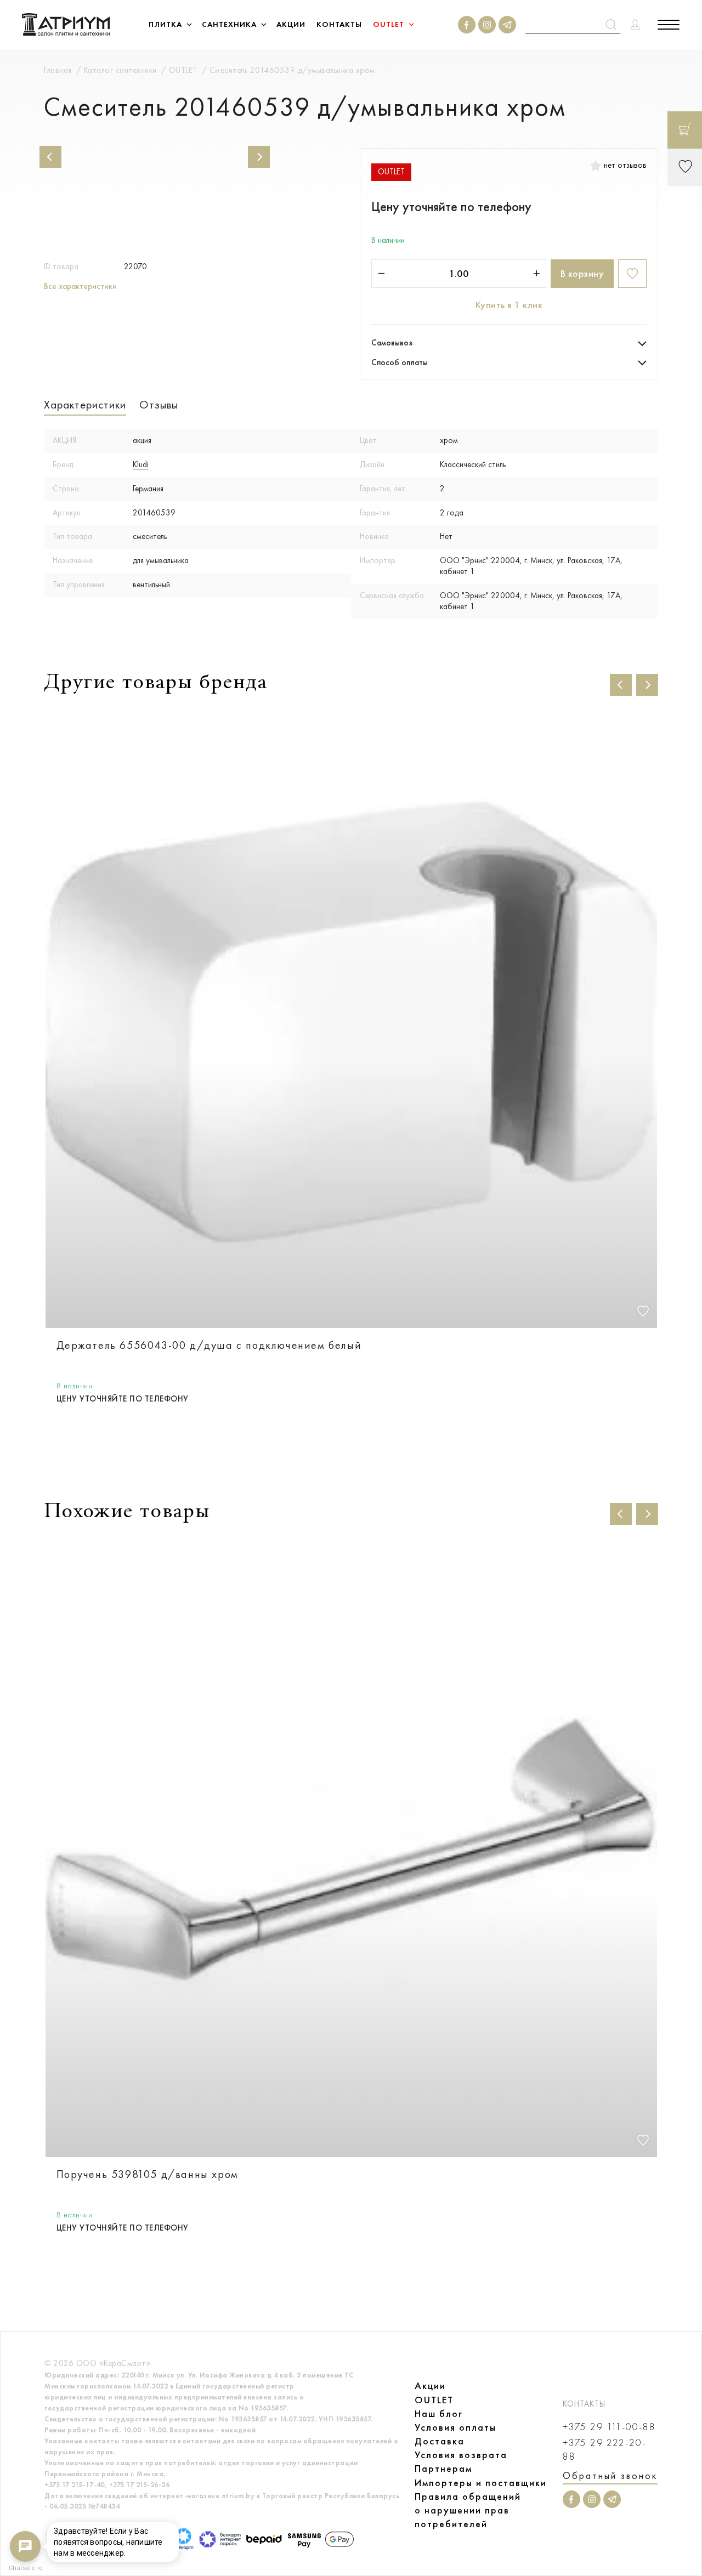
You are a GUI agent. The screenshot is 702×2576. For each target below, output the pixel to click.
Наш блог (439, 2414)
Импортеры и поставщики (481, 2483)
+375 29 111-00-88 (609, 2427)
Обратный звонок (610, 2476)
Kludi (141, 464)
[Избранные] (685, 167)
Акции (430, 2386)
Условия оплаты (455, 2427)
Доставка (440, 2441)
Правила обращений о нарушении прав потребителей (468, 2510)
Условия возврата (461, 2455)
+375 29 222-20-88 (604, 2450)
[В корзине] (685, 130)
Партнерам (443, 2469)
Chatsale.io (25, 2568)
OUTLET (434, 2400)
